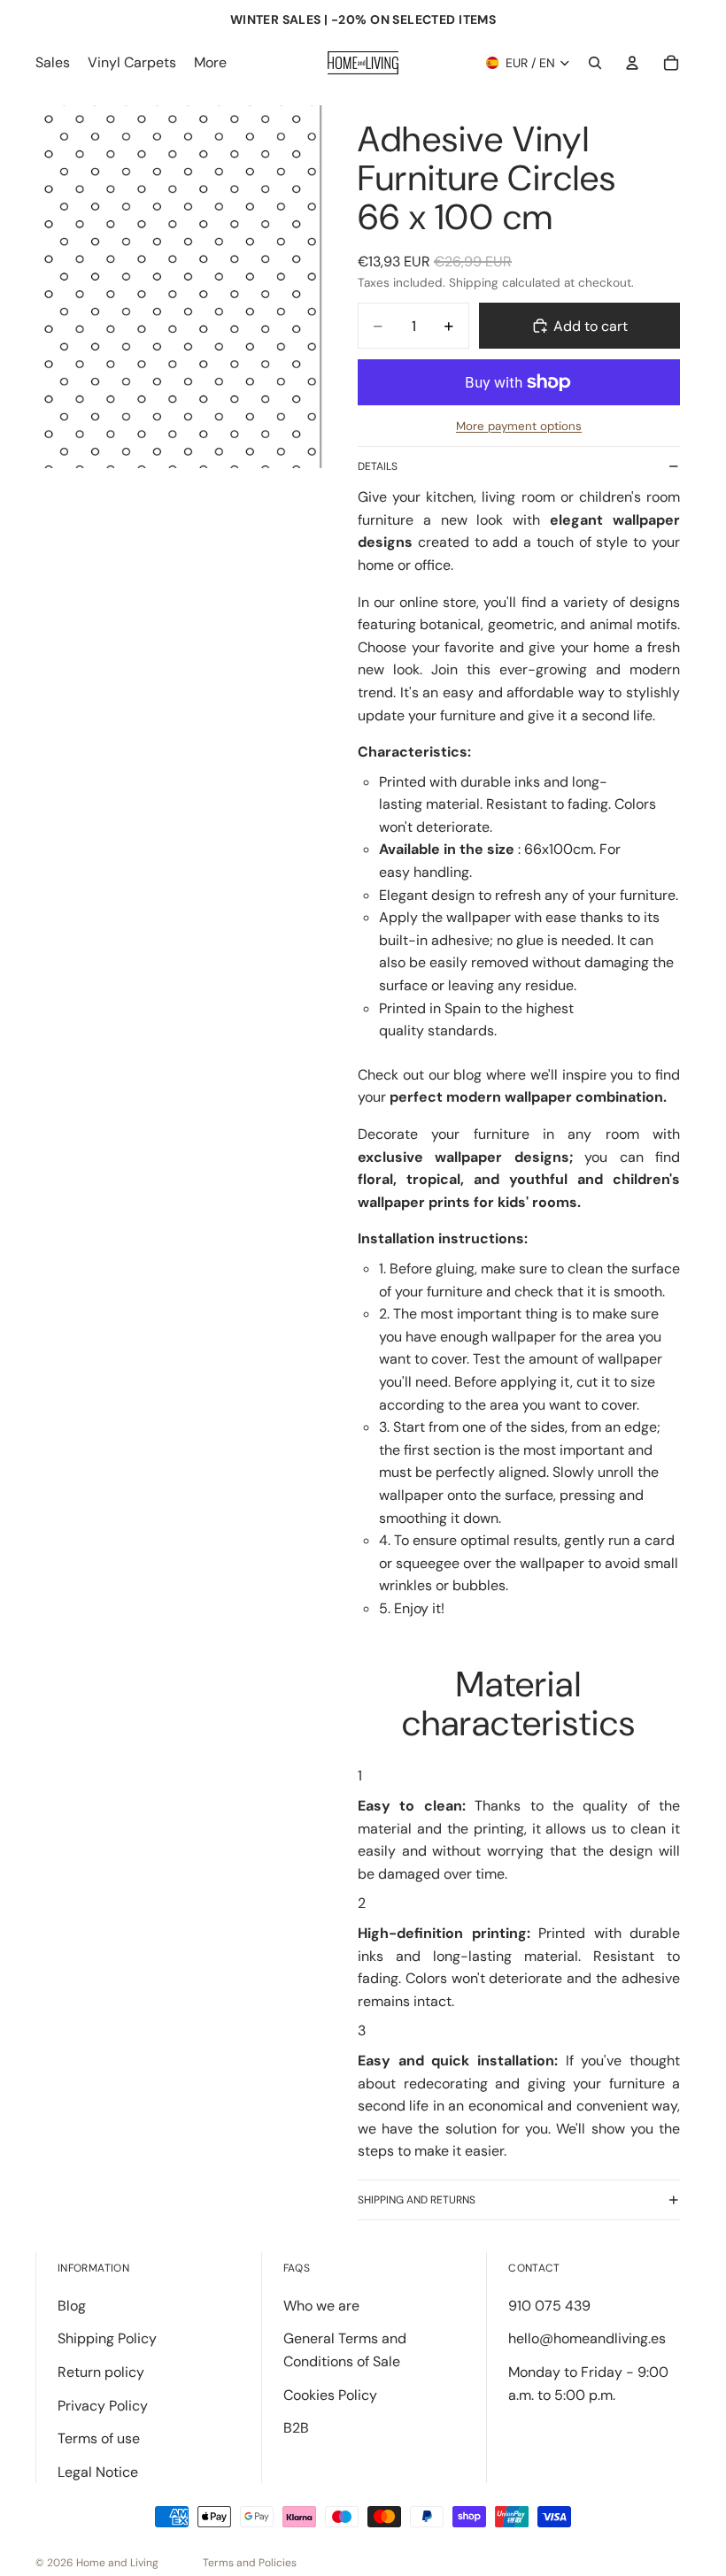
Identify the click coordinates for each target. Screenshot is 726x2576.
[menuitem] (210, 63)
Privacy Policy (103, 2406)
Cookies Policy (330, 2395)
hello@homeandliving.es (587, 2338)
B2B (296, 2428)
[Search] (595, 63)
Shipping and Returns (417, 2200)
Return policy (101, 2372)
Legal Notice (98, 2472)
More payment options (519, 426)
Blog (72, 2306)
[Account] (632, 63)
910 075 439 (549, 2306)
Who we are (321, 2306)
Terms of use (99, 2438)
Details (378, 466)
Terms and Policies (250, 2563)
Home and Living (117, 2563)
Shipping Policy (107, 2338)
